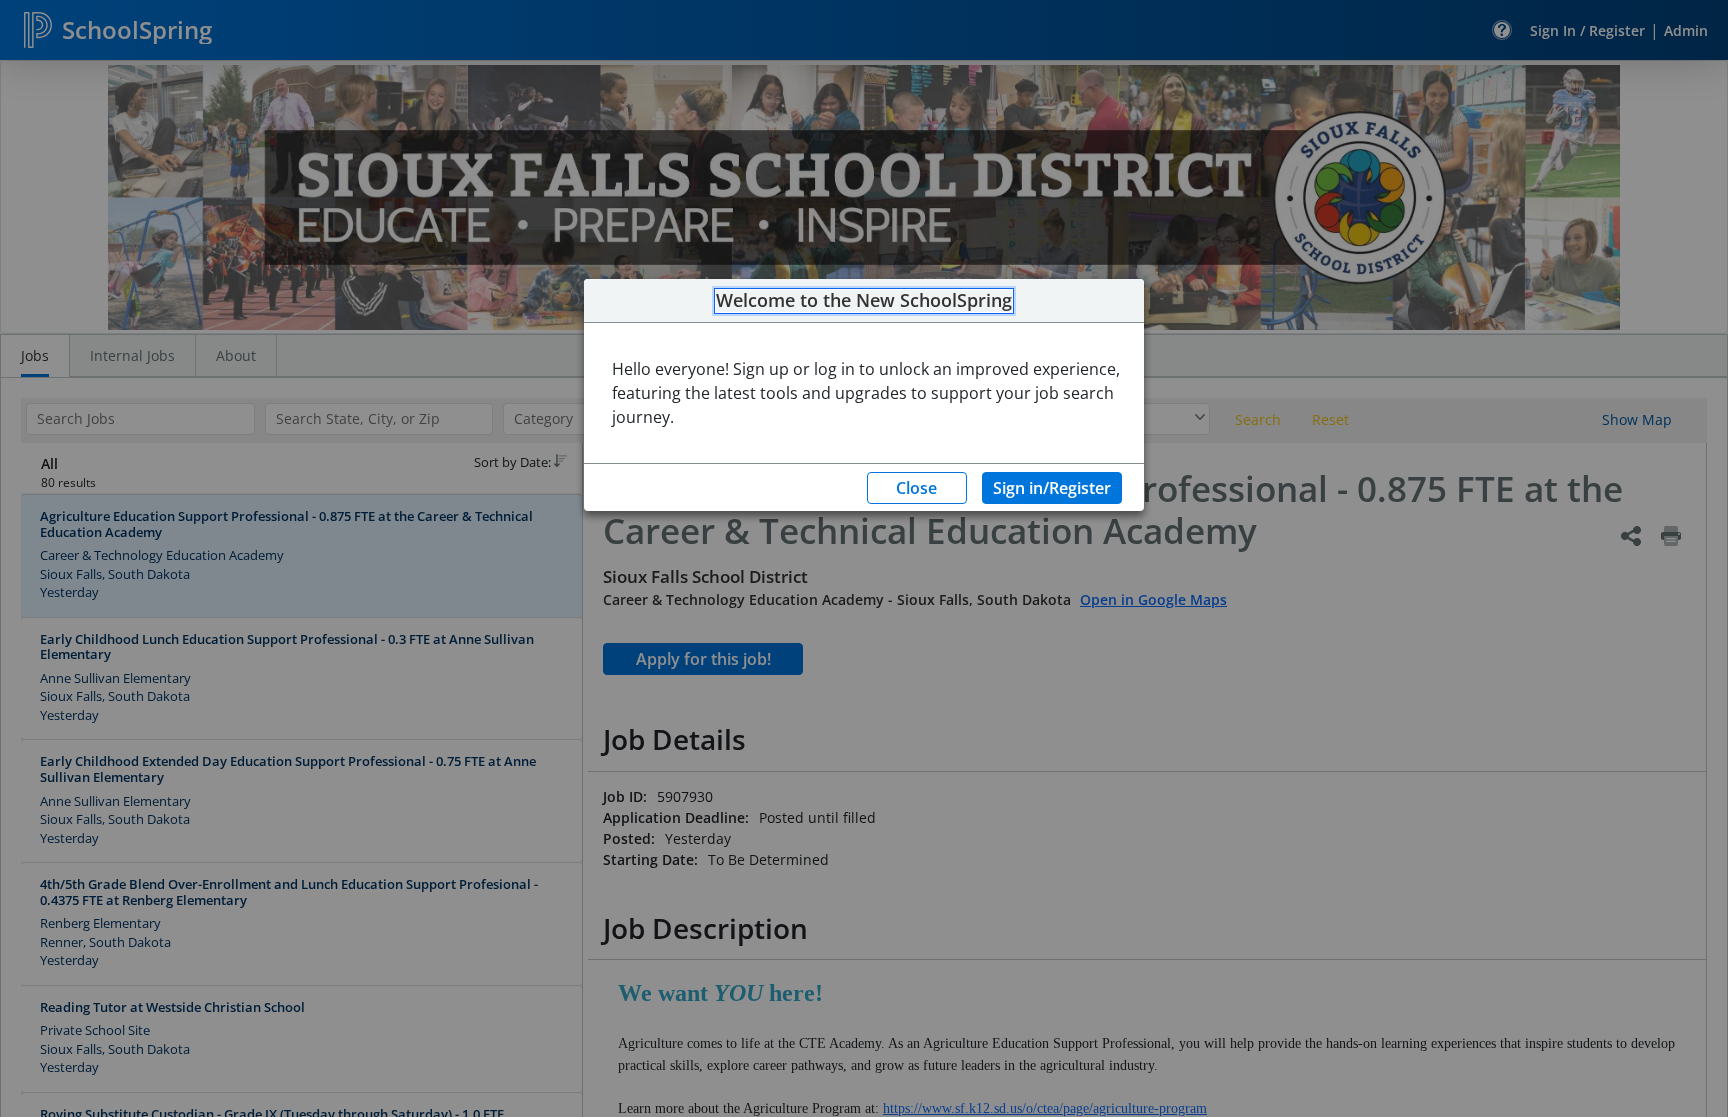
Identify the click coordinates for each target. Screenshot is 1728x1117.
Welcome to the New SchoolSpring (864, 301)
